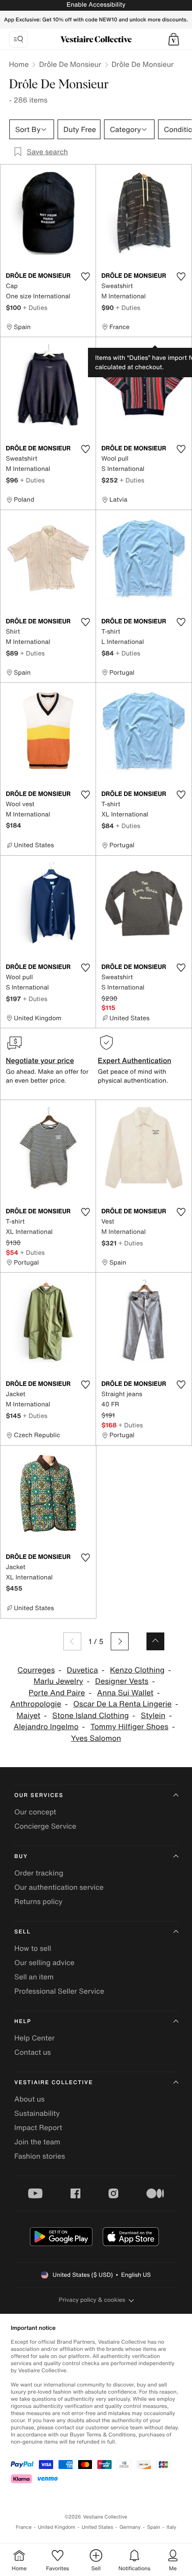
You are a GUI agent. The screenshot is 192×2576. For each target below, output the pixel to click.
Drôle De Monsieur (70, 64)
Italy (171, 2527)
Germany (130, 2527)
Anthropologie (36, 1704)
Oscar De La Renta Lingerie (123, 1704)
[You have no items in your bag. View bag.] (174, 39)
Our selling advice (44, 1962)
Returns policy (38, 1901)
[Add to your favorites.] (85, 276)
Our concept (35, 1812)
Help (23, 2022)
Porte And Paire (57, 1693)
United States (98, 2527)
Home (19, 64)
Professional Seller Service (59, 1991)
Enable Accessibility (96, 5)
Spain (154, 2527)
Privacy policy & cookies (92, 2300)
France (24, 2527)
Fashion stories (40, 2156)
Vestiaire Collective (54, 2083)
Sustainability (37, 2113)
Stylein (153, 1716)
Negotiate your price (40, 1060)
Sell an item (34, 1977)
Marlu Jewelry (58, 1681)
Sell (23, 1932)
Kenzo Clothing (137, 1670)
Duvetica (83, 1670)
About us (29, 2099)
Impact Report (38, 2127)
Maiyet (28, 1716)
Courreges (36, 1670)
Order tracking (39, 1873)
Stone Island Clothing (90, 1716)
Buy (21, 1857)
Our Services (39, 1795)
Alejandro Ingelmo (46, 1727)
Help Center (34, 2038)
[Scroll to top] (155, 1641)
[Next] (120, 1641)
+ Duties (35, 307)
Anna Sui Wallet (125, 1693)
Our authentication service (59, 1887)
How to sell (33, 1948)
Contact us (33, 2052)
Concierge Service (45, 1826)
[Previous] (72, 1641)
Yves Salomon (96, 1738)
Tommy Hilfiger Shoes (130, 1727)
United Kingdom (57, 2527)
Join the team (37, 2142)
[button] (174, 39)
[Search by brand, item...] (18, 39)
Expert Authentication (135, 1060)
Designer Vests (122, 1681)
